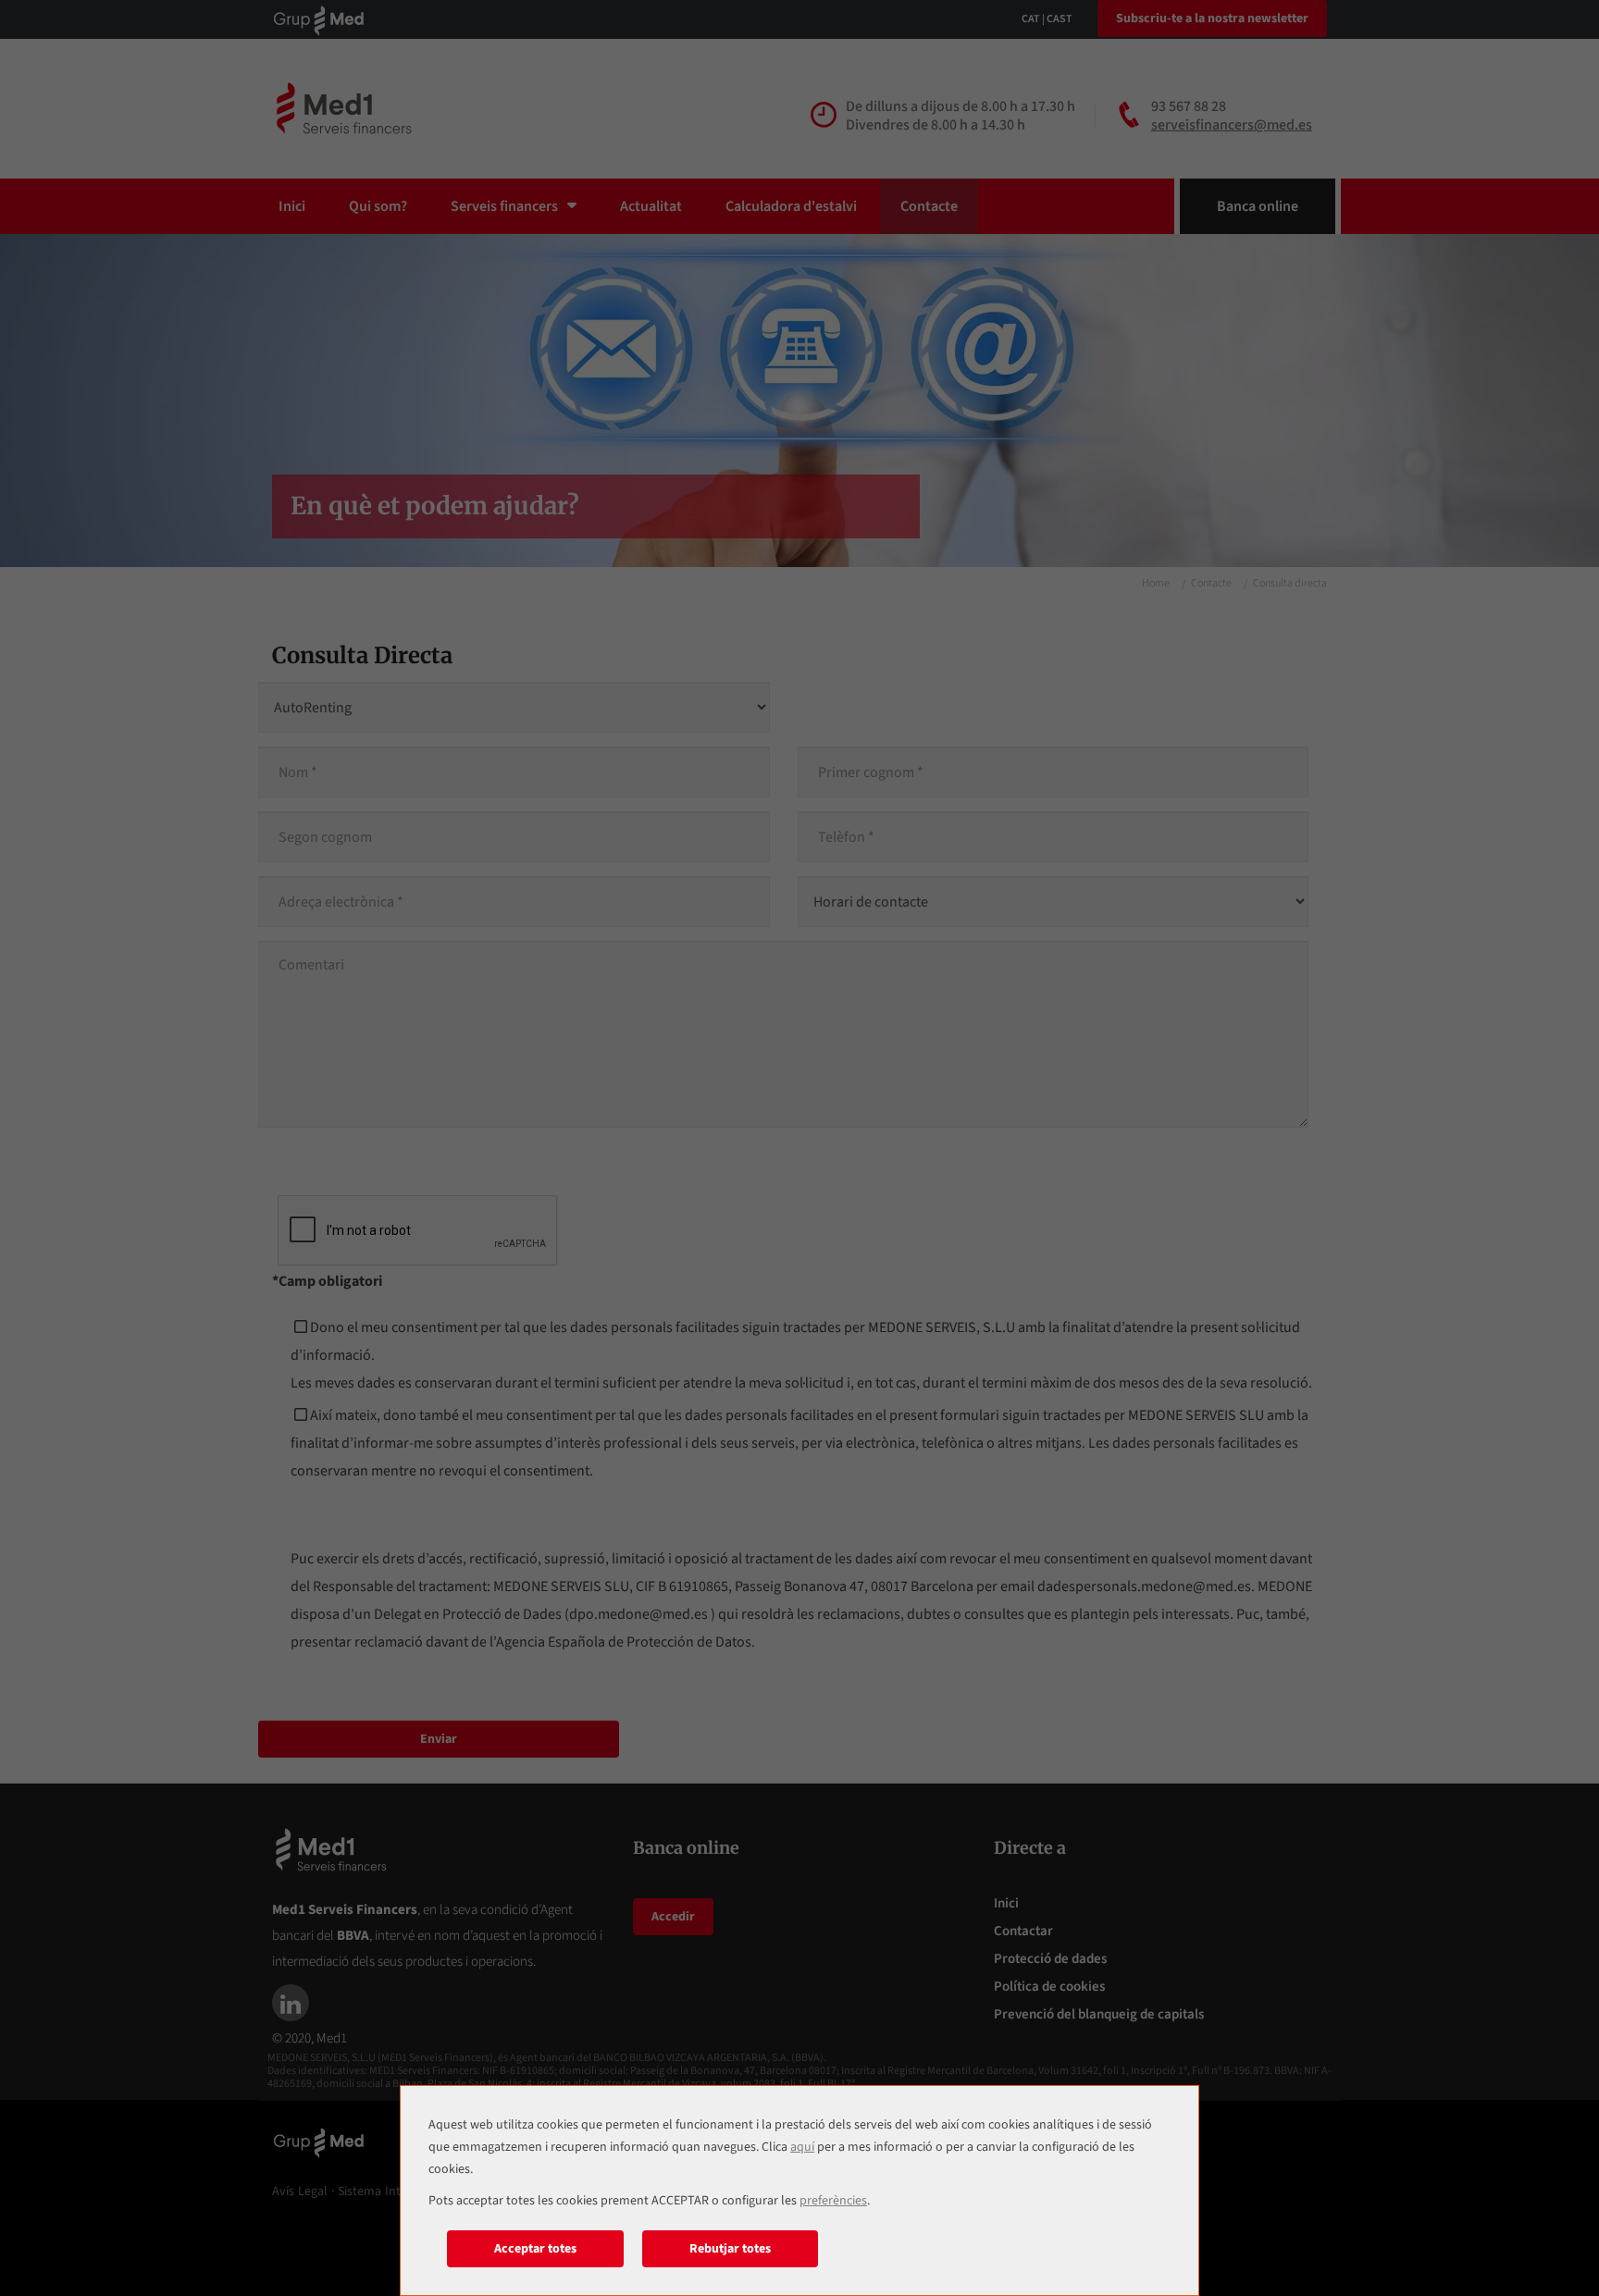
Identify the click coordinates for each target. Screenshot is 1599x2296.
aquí (802, 2147)
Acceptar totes (535, 2249)
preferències (833, 2201)
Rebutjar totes (730, 2249)
